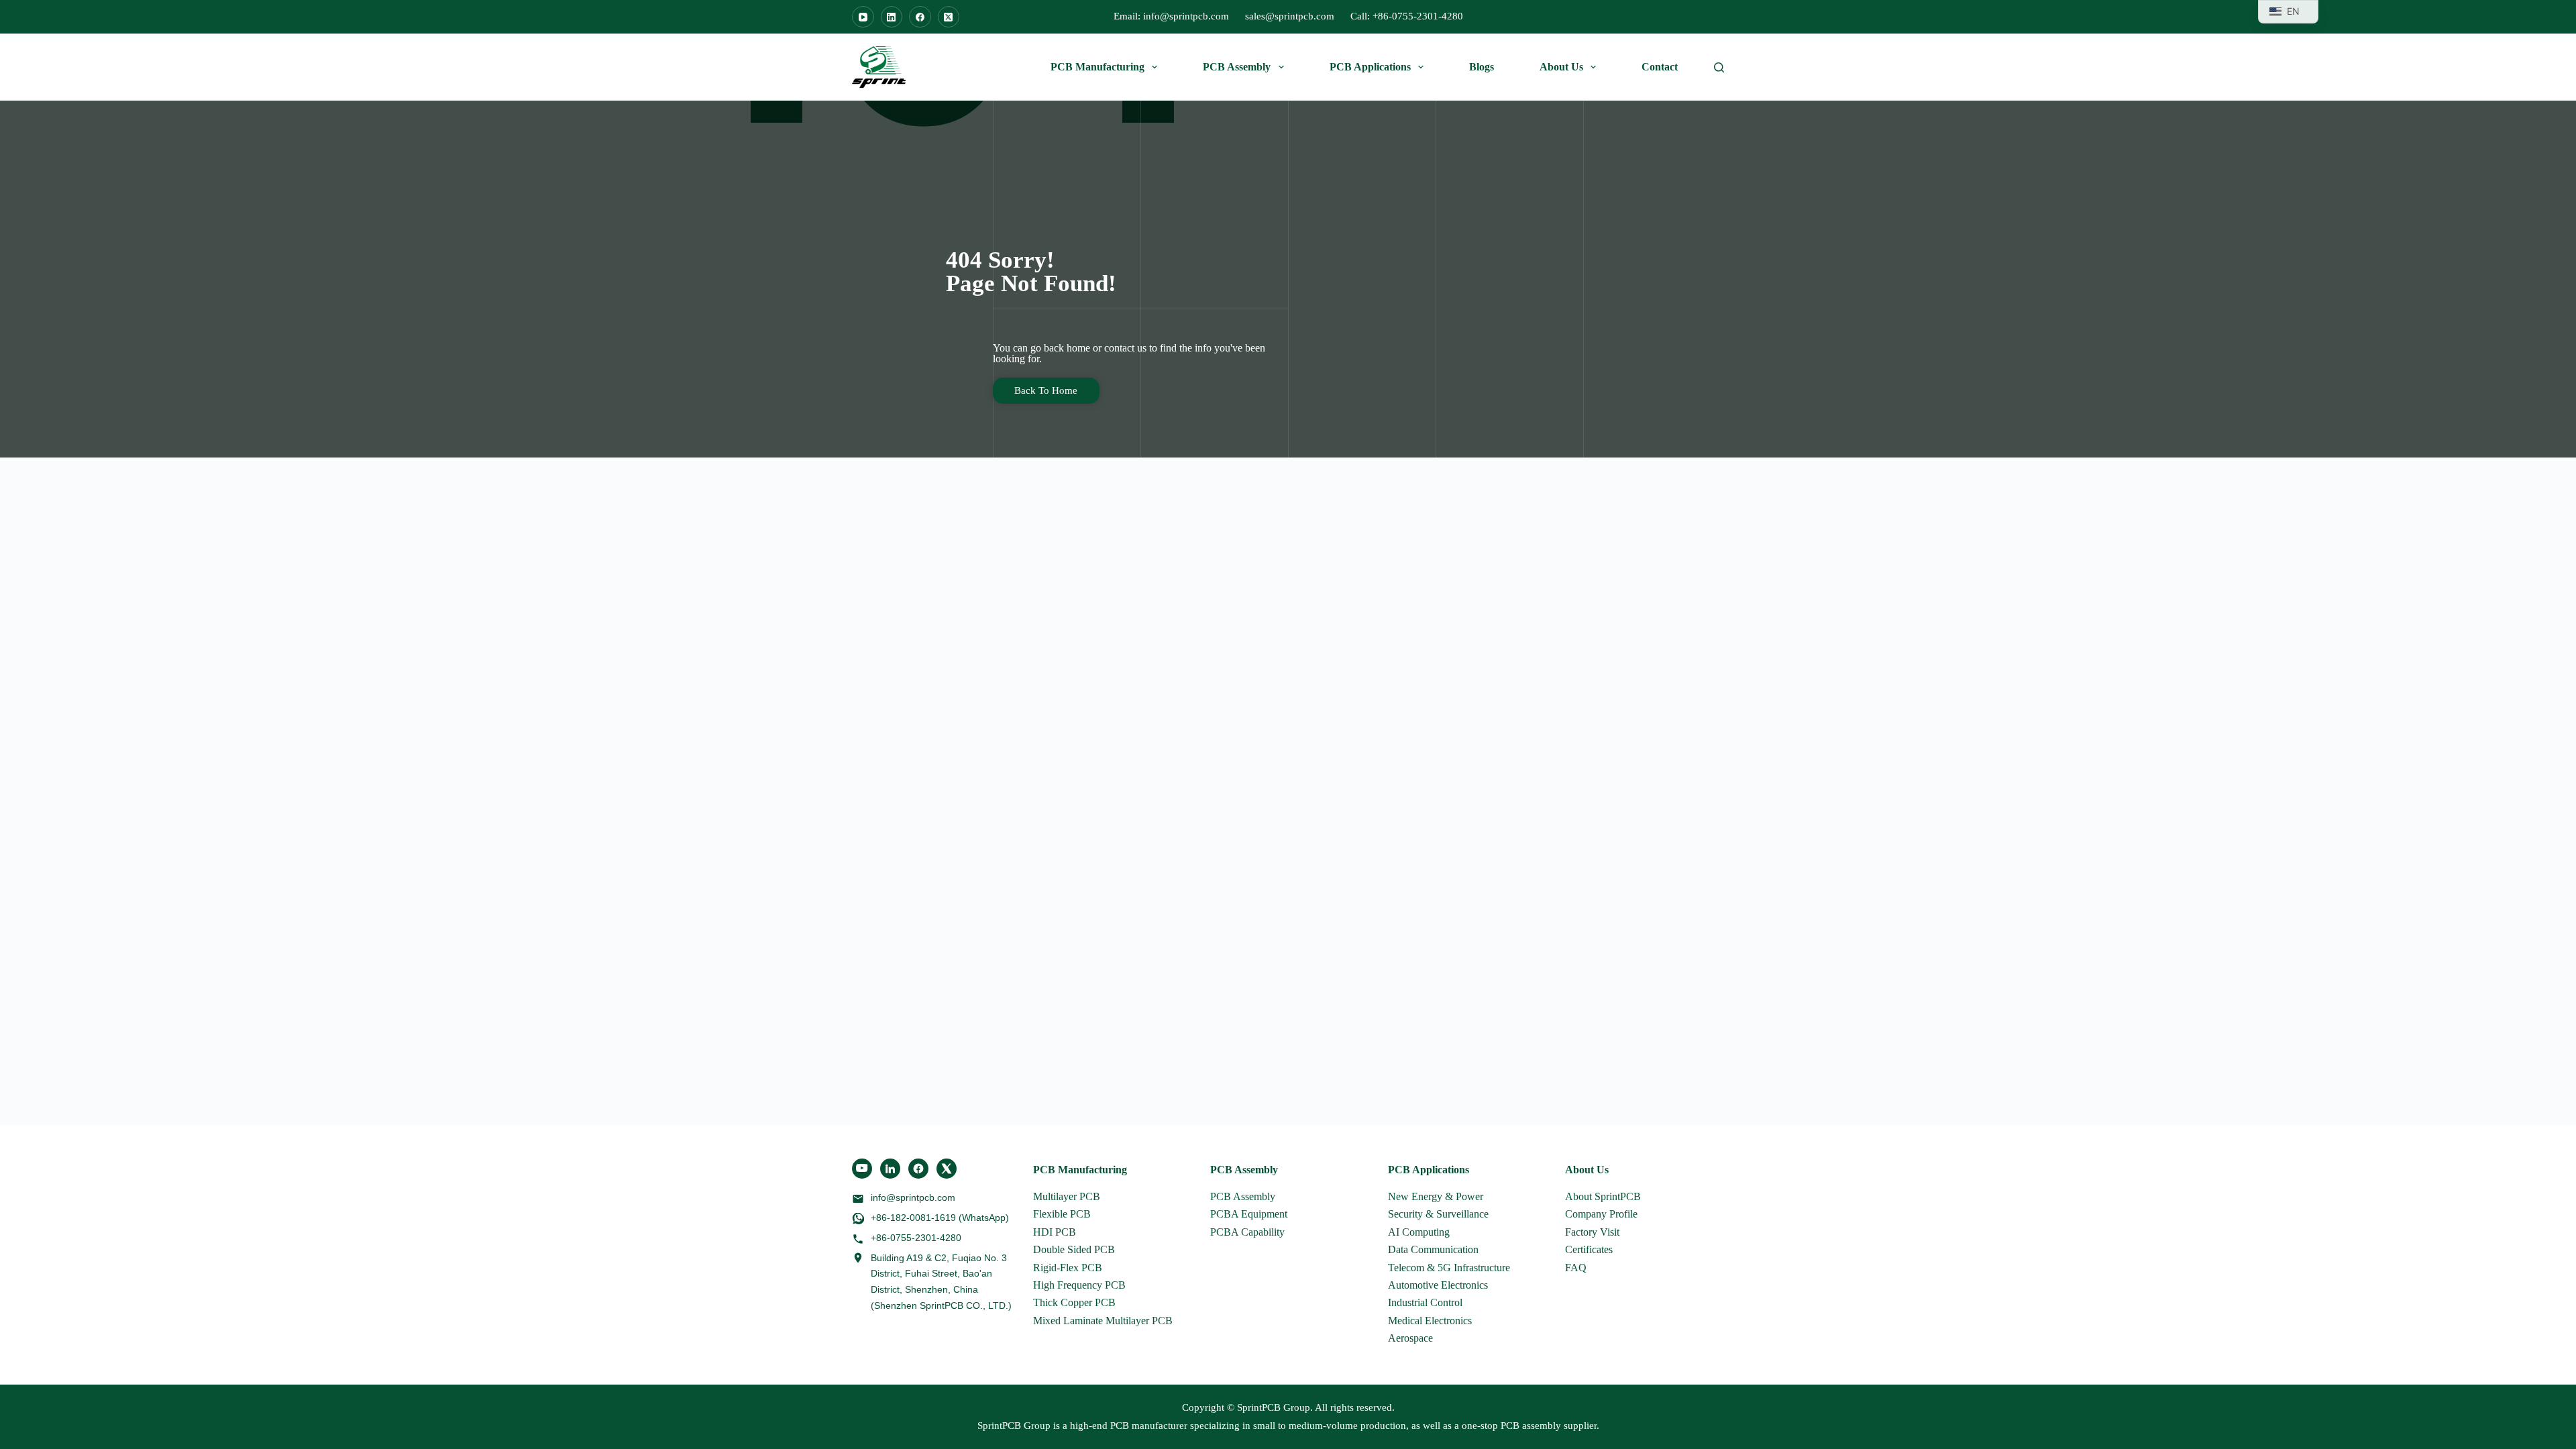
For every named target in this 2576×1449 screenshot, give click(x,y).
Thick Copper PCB (1074, 1302)
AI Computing (1419, 1232)
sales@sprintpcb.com (1290, 16)
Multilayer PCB (1067, 1196)
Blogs (1482, 67)
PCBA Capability (1247, 1232)
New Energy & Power (1436, 1196)
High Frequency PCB (1079, 1285)
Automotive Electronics (1438, 1285)
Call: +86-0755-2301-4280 (1407, 16)
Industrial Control (1425, 1302)
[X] (947, 1169)
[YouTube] (863, 17)
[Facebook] (920, 17)
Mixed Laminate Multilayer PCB (1103, 1321)
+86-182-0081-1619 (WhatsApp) (940, 1218)
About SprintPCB (1603, 1196)
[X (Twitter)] (949, 17)
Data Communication (1433, 1249)
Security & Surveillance (1438, 1214)
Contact (1660, 67)
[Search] (1719, 67)
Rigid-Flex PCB (1068, 1268)
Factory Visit (1592, 1232)
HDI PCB (1055, 1232)
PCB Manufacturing (1097, 67)
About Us (1561, 67)
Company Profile (1601, 1214)
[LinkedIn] (892, 17)
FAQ (1576, 1268)
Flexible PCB (1062, 1214)
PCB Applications (1370, 67)
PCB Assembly (1237, 67)
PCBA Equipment (1249, 1214)
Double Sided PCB (1074, 1249)
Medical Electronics (1430, 1321)
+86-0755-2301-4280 (916, 1238)
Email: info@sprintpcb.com (1171, 16)
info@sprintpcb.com (913, 1197)
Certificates (1589, 1249)
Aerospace (1410, 1338)
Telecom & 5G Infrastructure (1449, 1268)
